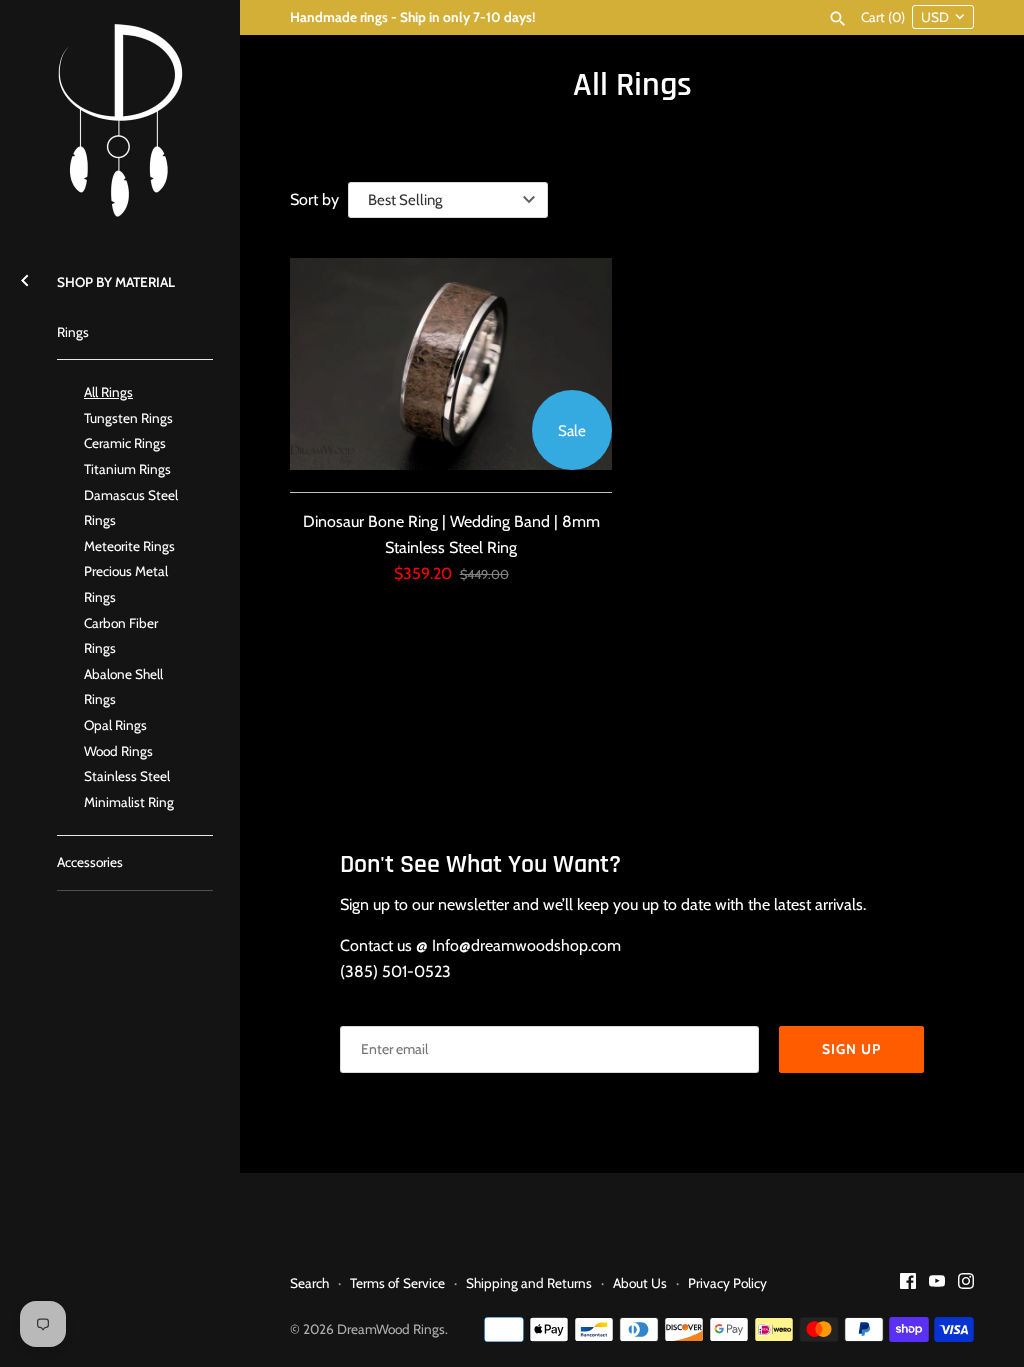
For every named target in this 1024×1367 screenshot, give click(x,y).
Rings (73, 332)
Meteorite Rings (129, 546)
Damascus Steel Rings (131, 508)
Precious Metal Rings (126, 584)
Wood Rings (118, 751)
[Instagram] (966, 1284)
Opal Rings (115, 725)
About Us (640, 1283)
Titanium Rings (127, 469)
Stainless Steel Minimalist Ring (129, 789)
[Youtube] (937, 1284)
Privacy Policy (727, 1283)
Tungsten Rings (128, 418)
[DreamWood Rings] (120, 120)
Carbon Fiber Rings (121, 636)
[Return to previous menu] (25, 277)
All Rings (108, 392)
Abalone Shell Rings (123, 687)
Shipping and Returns (529, 1283)
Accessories (90, 862)
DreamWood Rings (391, 1329)
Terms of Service (397, 1283)
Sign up (851, 1049)
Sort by (314, 199)
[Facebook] (908, 1284)
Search (309, 1283)
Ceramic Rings (125, 443)
